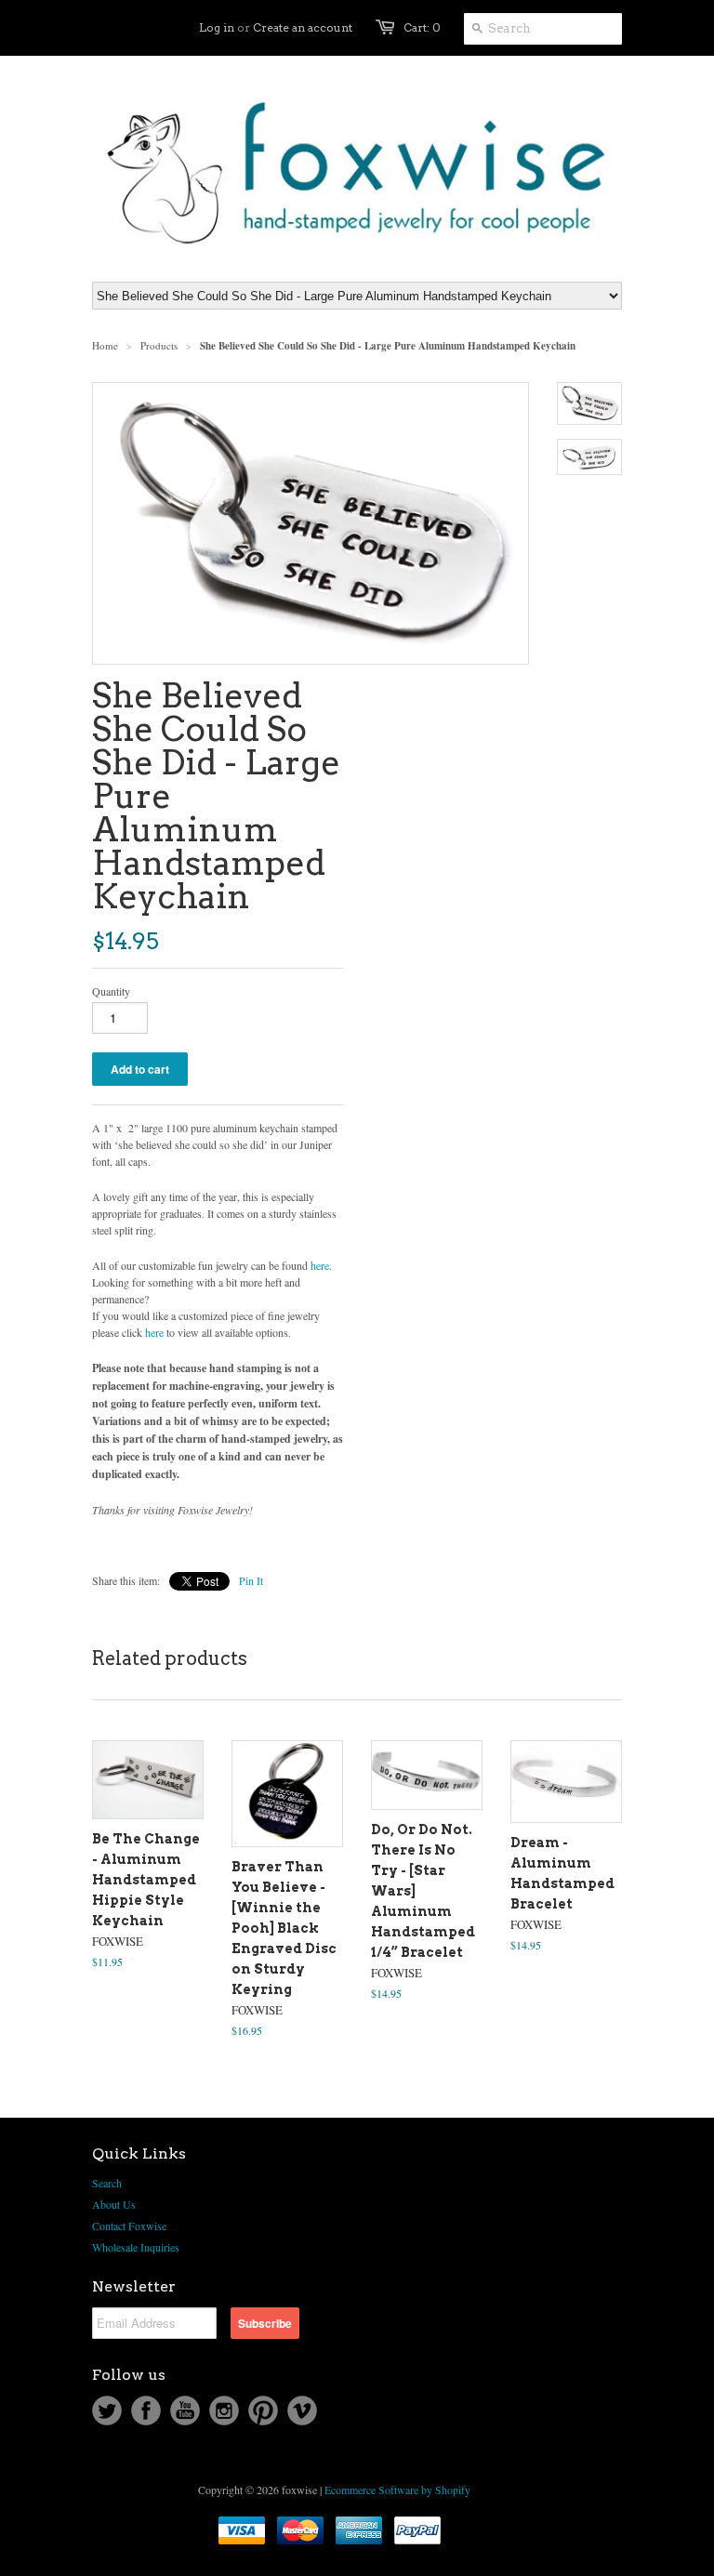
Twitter (107, 2411)
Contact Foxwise (129, 2226)
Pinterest (263, 2411)
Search (107, 2183)
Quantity (111, 991)
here (320, 1265)
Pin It (251, 1580)
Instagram (224, 2411)
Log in (217, 27)
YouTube (185, 2411)
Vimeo (302, 2411)
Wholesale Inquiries (136, 2247)
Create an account (303, 27)
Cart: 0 (422, 27)
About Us (114, 2204)
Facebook (146, 2411)
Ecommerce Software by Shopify (397, 2490)
